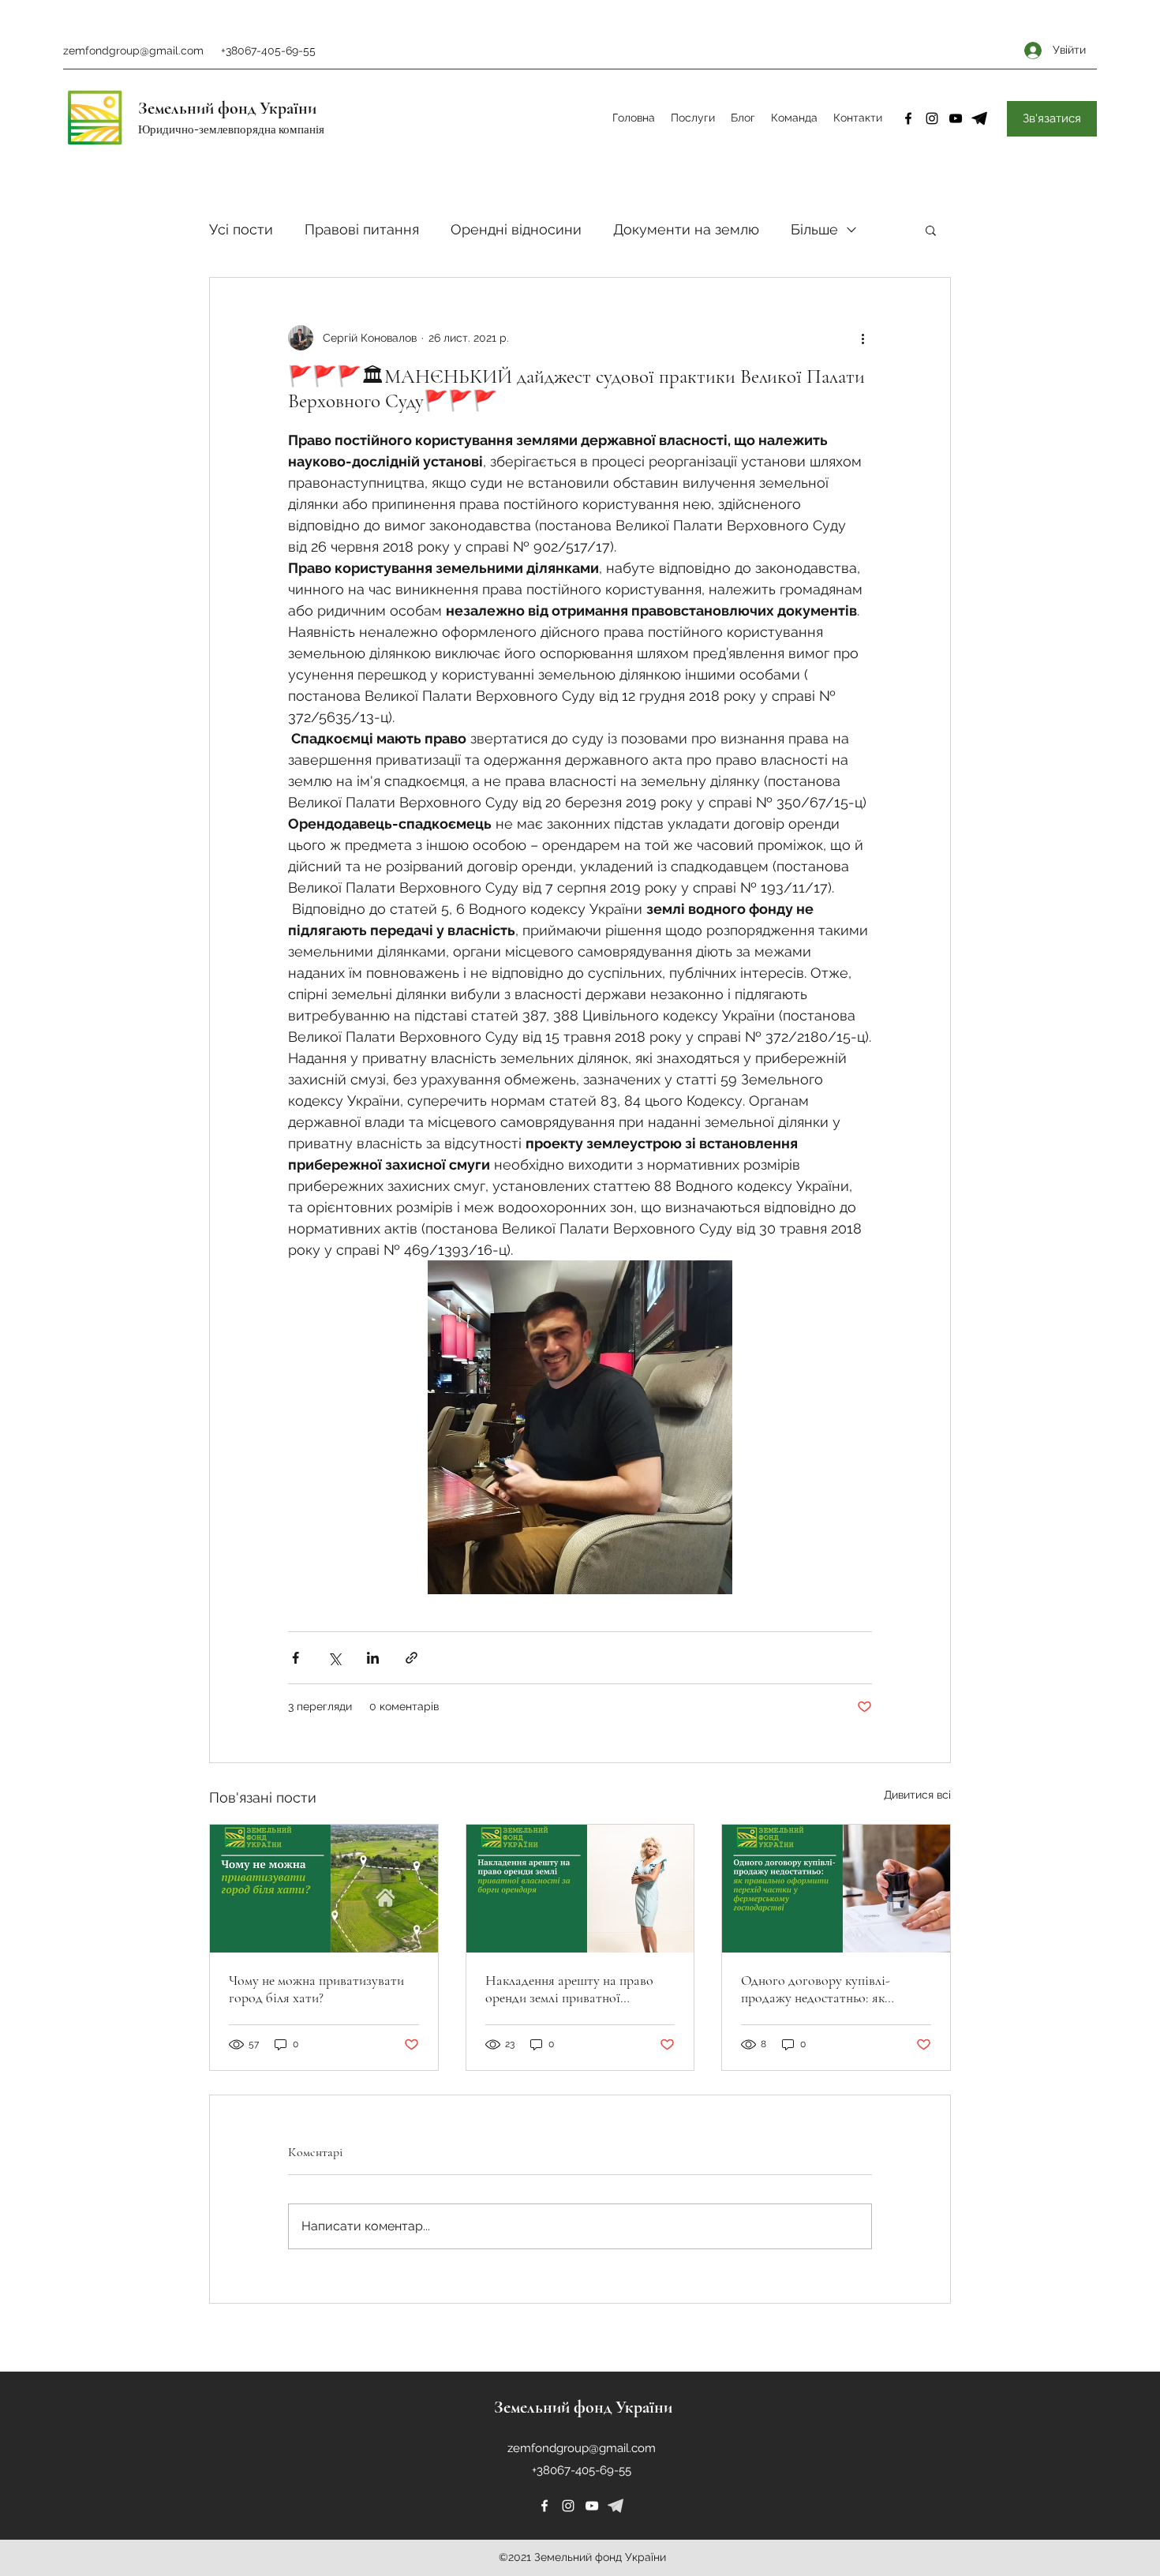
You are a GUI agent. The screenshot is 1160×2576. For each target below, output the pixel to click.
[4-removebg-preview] (979, 118)
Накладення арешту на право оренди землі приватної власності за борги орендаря (569, 1989)
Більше (814, 229)
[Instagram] (932, 118)
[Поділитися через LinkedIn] (373, 1658)
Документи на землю (686, 229)
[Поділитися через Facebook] (296, 1658)
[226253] (616, 2506)
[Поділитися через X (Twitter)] (334, 1658)
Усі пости (241, 229)
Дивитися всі (917, 1795)
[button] (931, 230)
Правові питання (362, 229)
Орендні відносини (516, 229)
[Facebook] (908, 118)
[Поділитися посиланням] (412, 1658)
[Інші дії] (863, 338)
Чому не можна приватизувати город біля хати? (316, 1989)
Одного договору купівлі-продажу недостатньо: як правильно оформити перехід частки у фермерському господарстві (825, 1989)
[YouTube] (956, 118)
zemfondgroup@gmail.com (133, 51)
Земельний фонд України (227, 108)
